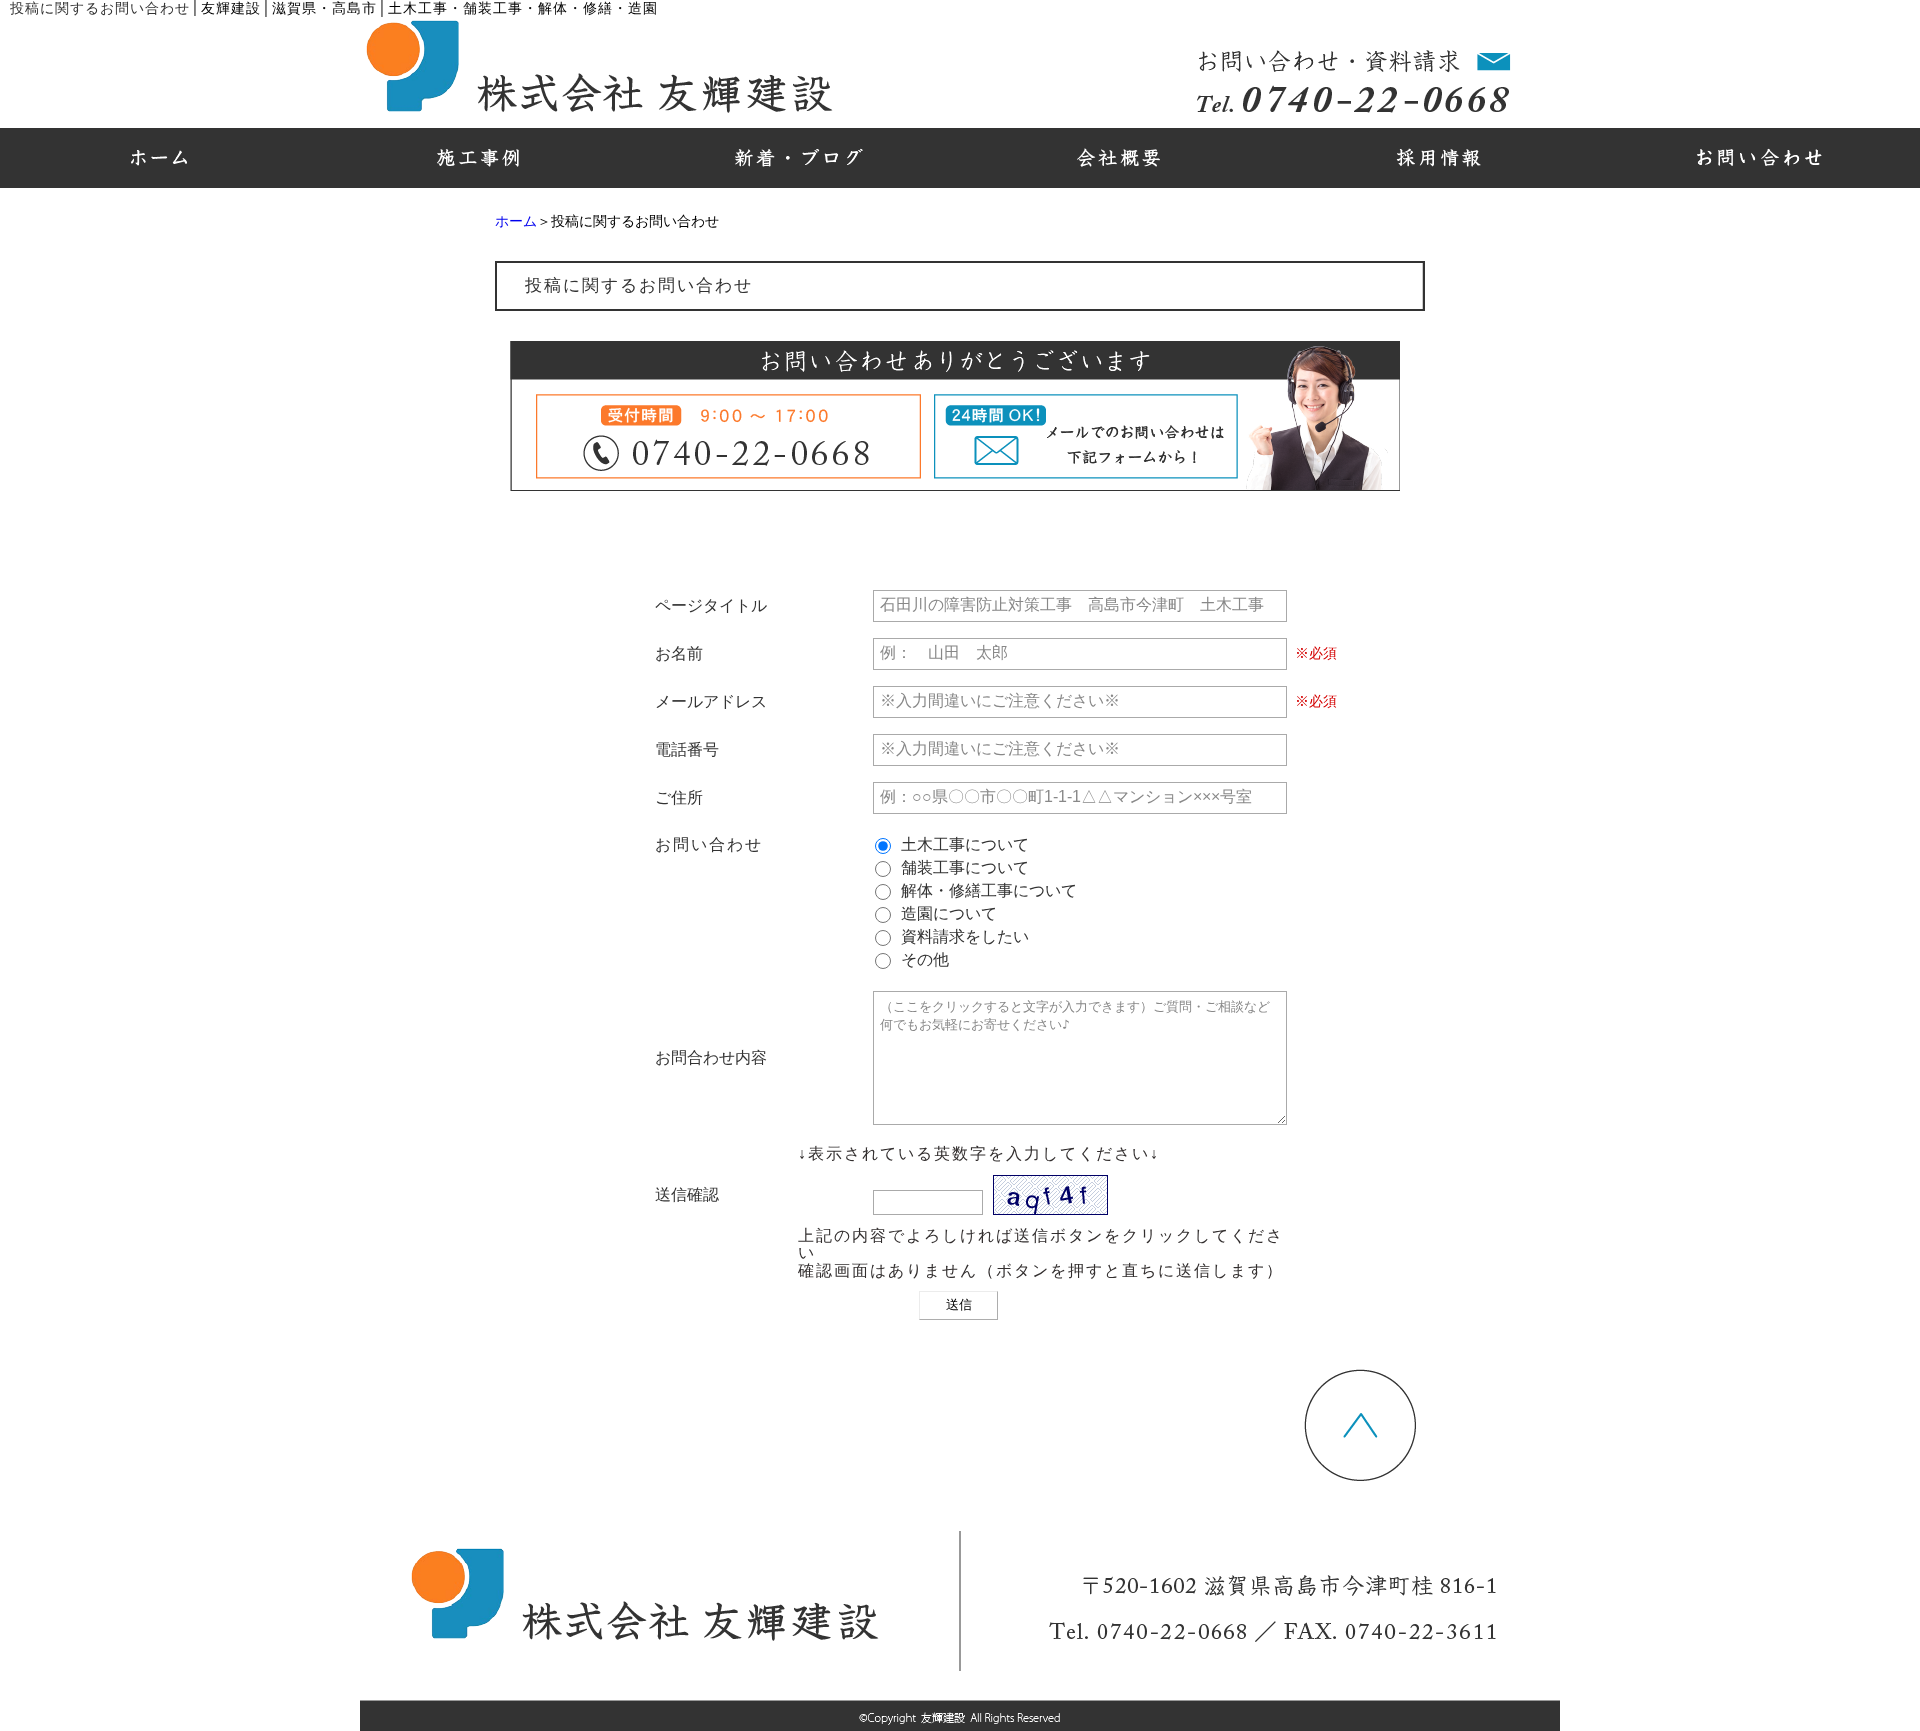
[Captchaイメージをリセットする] (1120, 1205)
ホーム (516, 221)
